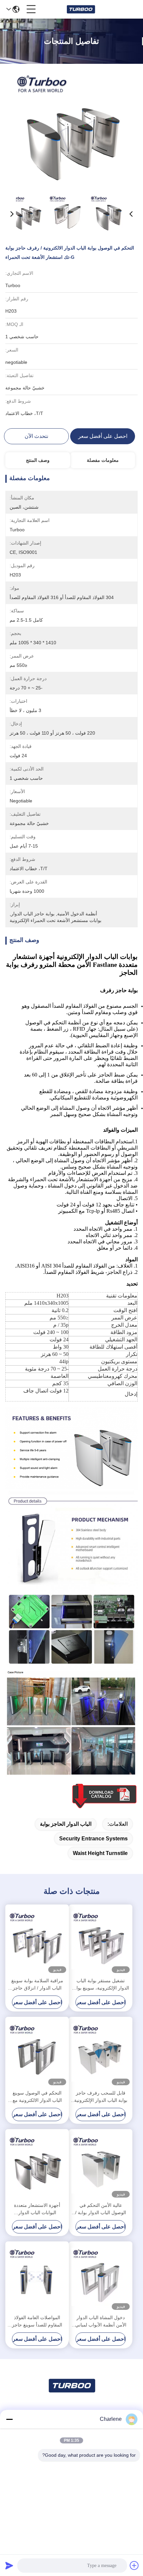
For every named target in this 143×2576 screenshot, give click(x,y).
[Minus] (9, 2419)
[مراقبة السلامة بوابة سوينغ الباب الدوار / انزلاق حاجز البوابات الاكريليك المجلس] (37, 1940)
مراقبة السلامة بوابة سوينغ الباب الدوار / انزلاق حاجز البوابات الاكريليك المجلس (37, 1985)
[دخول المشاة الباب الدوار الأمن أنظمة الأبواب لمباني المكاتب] (101, 2277)
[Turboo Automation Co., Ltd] (81, 9)
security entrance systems (93, 1839)
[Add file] (134, 2565)
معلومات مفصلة (103, 460)
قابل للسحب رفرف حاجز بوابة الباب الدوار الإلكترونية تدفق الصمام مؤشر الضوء (101, 2097)
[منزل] (71, 2394)
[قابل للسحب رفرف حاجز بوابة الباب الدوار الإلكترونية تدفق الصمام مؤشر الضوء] (101, 2053)
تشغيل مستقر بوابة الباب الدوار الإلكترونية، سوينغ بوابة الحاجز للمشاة (101, 1985)
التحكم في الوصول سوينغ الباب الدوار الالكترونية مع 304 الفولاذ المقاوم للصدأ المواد (37, 2097)
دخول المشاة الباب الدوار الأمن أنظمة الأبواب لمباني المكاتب (101, 2322)
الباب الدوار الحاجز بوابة (66, 1824)
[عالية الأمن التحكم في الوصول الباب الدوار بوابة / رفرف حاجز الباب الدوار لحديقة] (101, 2164)
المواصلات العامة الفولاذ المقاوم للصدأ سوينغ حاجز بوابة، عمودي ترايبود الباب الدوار (37, 2322)
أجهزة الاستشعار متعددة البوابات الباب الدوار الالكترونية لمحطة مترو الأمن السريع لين (37, 2209)
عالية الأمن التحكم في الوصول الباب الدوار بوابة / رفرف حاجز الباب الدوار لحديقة (101, 2209)
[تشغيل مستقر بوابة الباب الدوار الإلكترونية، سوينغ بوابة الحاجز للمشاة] (101, 1940)
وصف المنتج (38, 460)
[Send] (9, 2565)
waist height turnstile (100, 1853)
